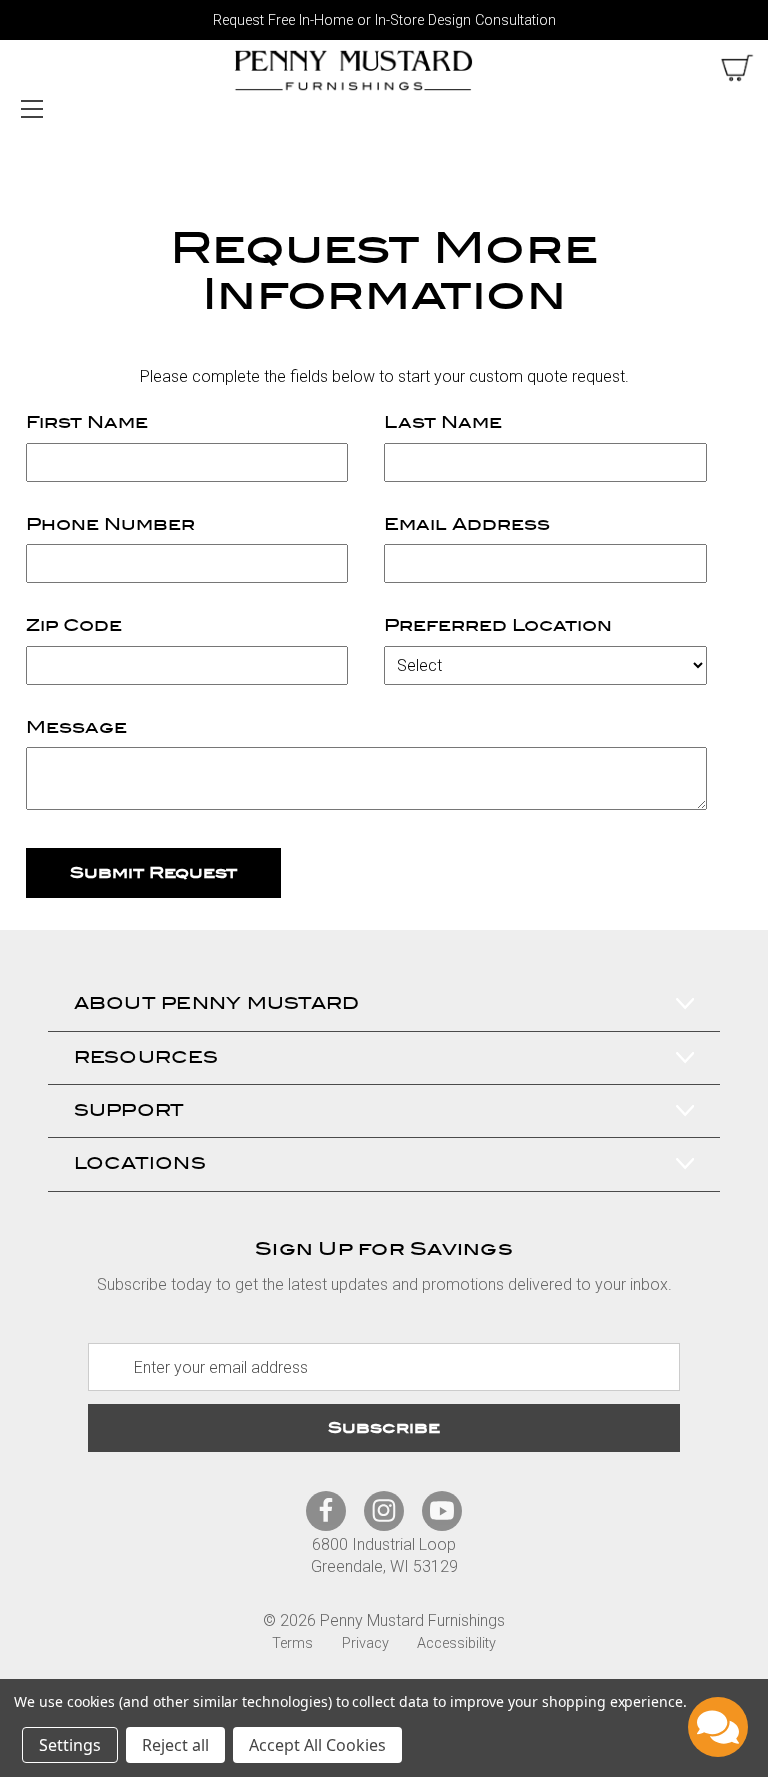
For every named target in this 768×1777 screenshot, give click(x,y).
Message (76, 727)
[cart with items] (737, 68)
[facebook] (326, 1510)
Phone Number (110, 524)
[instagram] (384, 1510)
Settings (70, 1745)
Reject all (175, 1745)
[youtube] (442, 1510)
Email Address (467, 524)
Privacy (365, 1643)
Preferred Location (498, 625)
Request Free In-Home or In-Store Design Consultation (384, 20)
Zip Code (74, 625)
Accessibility (456, 1643)
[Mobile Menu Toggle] (31, 108)
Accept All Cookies (317, 1745)
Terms (292, 1643)
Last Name (443, 422)
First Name (87, 422)
